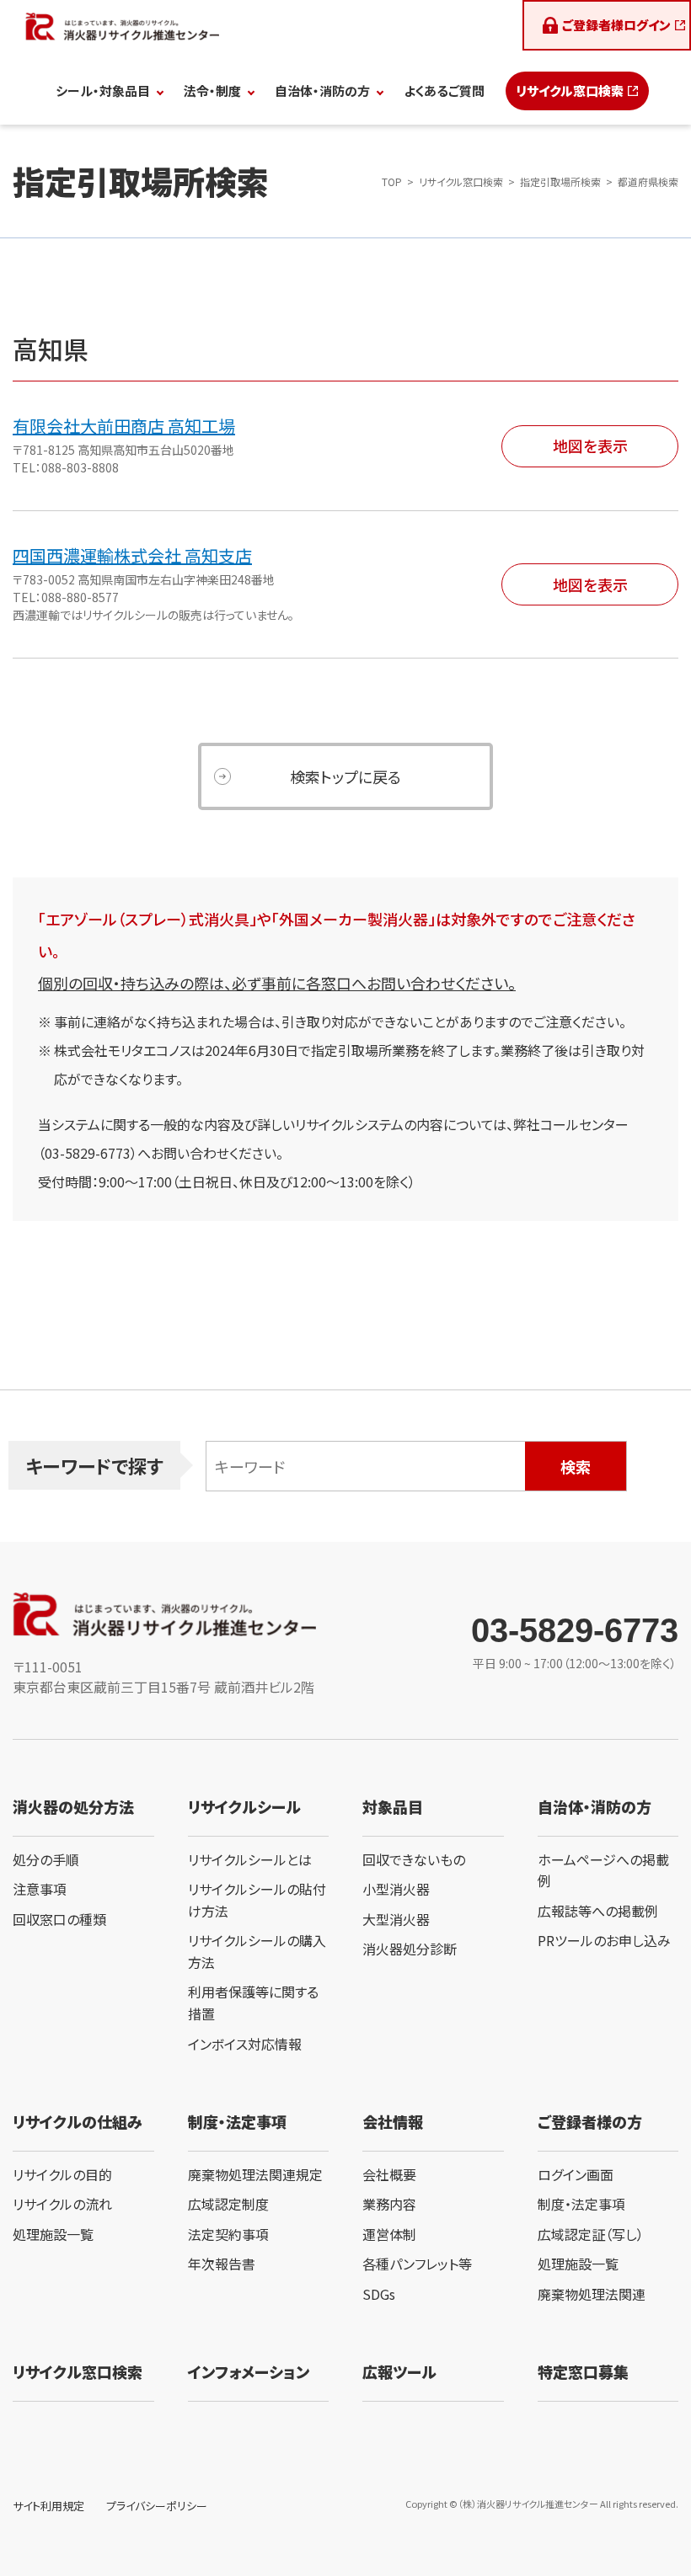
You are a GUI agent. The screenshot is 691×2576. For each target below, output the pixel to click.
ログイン (616, 25)
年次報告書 (222, 2264)
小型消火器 (396, 1889)
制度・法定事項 (581, 2204)
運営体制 (389, 2234)
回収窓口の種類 (59, 1919)
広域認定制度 (228, 2204)
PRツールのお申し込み (604, 1940)
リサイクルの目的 (62, 2174)
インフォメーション (249, 2371)
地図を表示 (590, 445)
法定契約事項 (228, 2234)
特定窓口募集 (583, 2371)
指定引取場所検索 (560, 181)
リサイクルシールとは (250, 1859)
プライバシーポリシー (157, 2506)
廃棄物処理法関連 (592, 2294)
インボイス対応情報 (245, 2044)
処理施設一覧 (53, 2234)
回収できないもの (414, 1859)
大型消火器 (396, 1919)
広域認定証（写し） (591, 2234)
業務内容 (389, 2204)
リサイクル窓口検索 (570, 91)
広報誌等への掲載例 (598, 1911)
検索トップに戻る (345, 776)
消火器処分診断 (410, 1949)
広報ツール (399, 2371)
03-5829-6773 (575, 1630)
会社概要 (389, 2174)
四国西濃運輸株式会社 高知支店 (132, 555)
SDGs (379, 2294)
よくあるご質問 (444, 91)
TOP (392, 181)
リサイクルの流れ (62, 2204)
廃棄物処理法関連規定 (255, 2174)
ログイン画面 (576, 2174)
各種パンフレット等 (417, 2264)
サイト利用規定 (48, 2506)
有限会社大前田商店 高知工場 (124, 426)
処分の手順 (46, 1859)
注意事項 (40, 1889)
